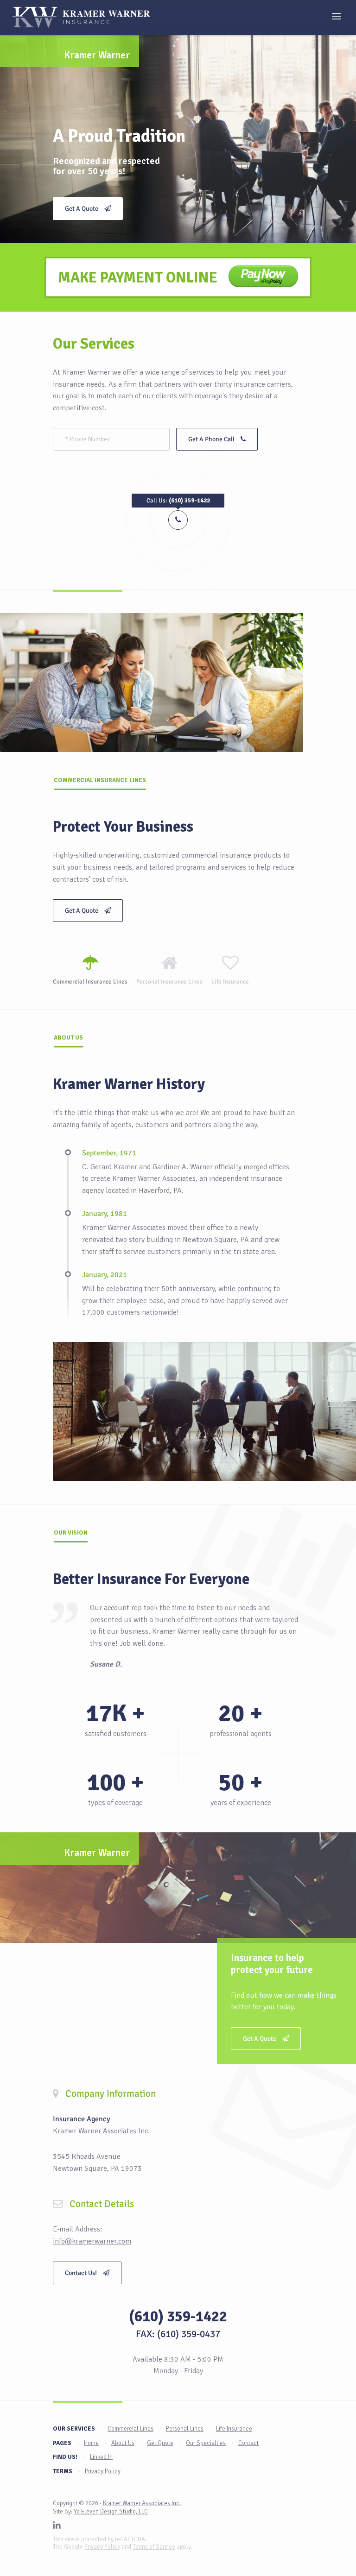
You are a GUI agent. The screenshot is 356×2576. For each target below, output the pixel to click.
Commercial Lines (130, 2429)
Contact (248, 2443)
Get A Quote (82, 209)
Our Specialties (206, 2443)
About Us (123, 2443)
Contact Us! (82, 2273)
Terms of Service (154, 2547)
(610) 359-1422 (178, 2316)
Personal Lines (185, 2429)
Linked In (101, 2457)
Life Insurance (234, 2429)
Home (91, 2443)
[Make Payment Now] (263, 277)
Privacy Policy (103, 2471)
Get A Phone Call (212, 439)
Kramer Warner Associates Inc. (142, 2503)
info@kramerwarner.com (92, 2241)
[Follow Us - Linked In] (57, 2526)
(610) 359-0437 (189, 2334)
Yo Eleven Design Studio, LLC (111, 2512)
